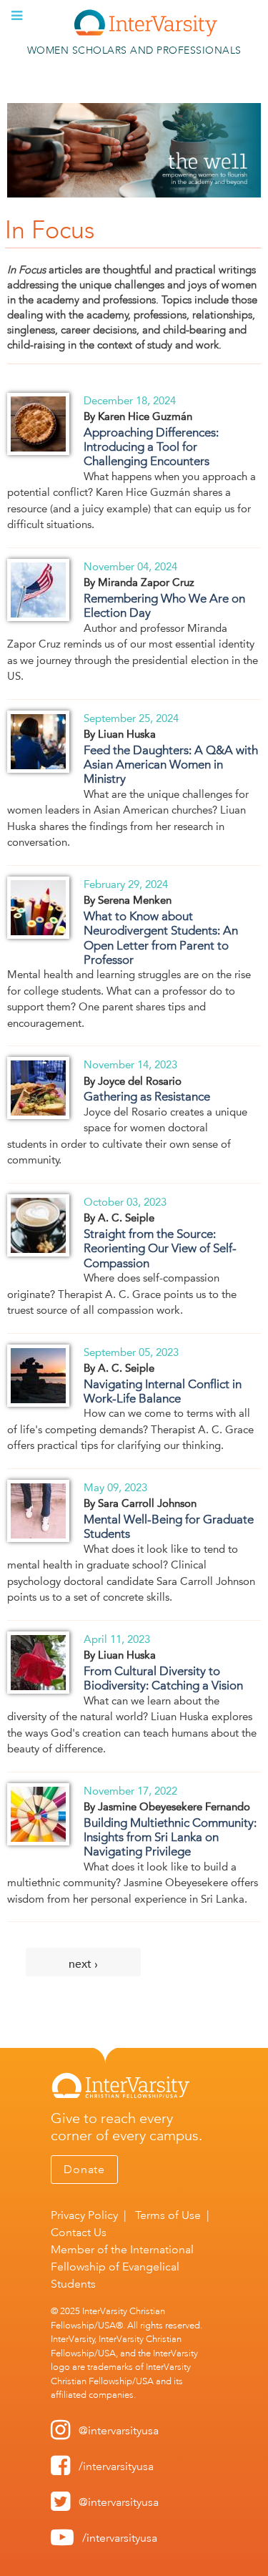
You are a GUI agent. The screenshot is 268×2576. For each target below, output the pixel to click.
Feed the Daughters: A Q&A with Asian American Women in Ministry (171, 765)
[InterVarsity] (146, 33)
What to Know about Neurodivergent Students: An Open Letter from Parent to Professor (161, 938)
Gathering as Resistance (147, 1096)
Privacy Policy (84, 2215)
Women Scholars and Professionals (134, 50)
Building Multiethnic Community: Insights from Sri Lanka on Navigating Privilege (170, 1837)
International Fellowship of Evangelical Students (122, 2267)
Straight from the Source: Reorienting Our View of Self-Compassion (160, 1248)
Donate (84, 2169)
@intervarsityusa (119, 2430)
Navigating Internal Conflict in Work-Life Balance (163, 1391)
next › (83, 1964)
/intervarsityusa (116, 2466)
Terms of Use (168, 2215)
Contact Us (79, 2232)
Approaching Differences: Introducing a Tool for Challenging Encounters (151, 447)
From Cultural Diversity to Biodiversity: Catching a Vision (163, 1678)
